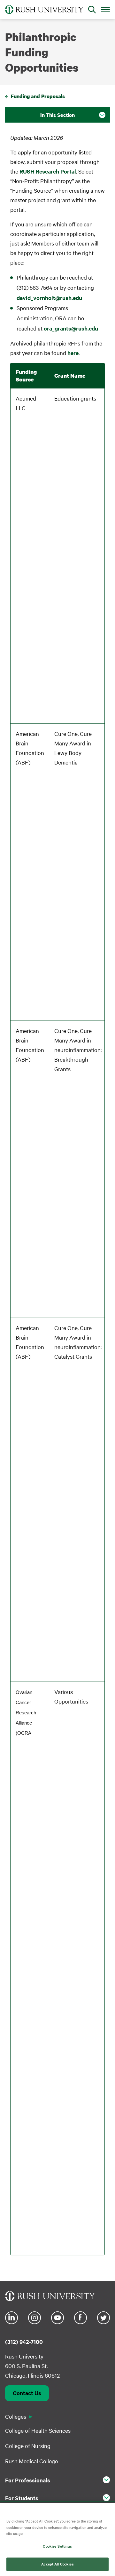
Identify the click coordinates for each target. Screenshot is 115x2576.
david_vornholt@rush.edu (49, 298)
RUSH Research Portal (48, 171)
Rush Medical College (31, 2461)
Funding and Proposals (38, 96)
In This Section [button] (57, 115)
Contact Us (27, 2393)
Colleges (16, 2416)
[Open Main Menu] (105, 9)
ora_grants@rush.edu (71, 328)
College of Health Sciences (38, 2430)
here (73, 353)
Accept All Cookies (57, 2564)
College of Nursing (28, 2446)
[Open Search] (92, 10)
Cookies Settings (57, 2546)
